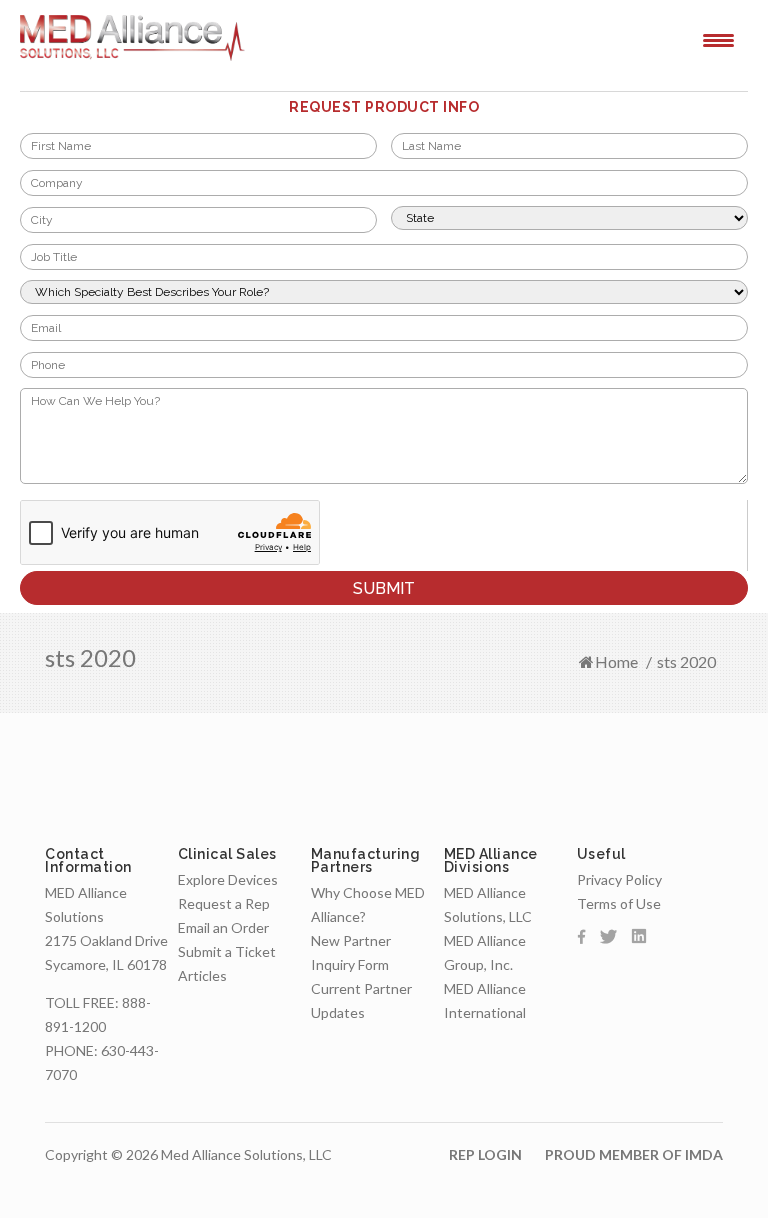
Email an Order (223, 927)
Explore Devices (228, 879)
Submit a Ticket (227, 951)
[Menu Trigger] (718, 39)
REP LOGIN (485, 1154)
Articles (202, 975)
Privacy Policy (619, 879)
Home (616, 661)
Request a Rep (224, 903)
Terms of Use (619, 903)
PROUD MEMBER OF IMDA (634, 1154)
